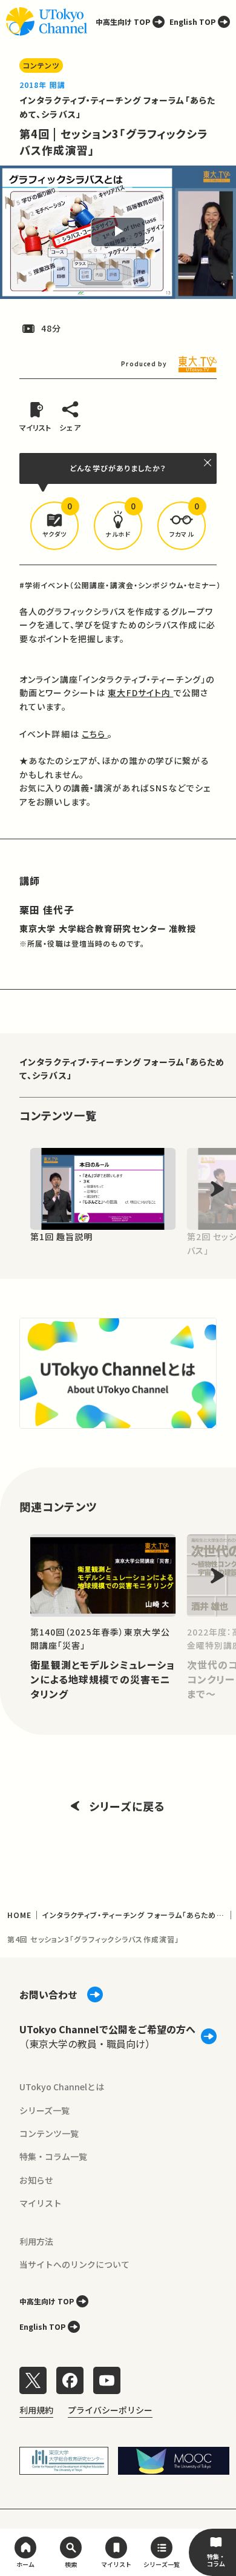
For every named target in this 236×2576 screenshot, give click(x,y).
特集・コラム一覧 (53, 2156)
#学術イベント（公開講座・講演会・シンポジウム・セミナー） (120, 585)
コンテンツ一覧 (49, 2133)
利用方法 (36, 2241)
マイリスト (41, 2203)
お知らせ (36, 2180)
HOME (19, 1915)
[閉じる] (208, 463)
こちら (95, 734)
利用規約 (36, 2410)
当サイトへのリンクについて (74, 2264)
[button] (54, 526)
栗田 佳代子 (47, 910)
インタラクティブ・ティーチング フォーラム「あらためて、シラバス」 (122, 1068)
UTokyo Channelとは (62, 2087)
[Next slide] (217, 1189)
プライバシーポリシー (110, 2410)
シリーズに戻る (127, 1806)
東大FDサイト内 (140, 693)
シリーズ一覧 (44, 2110)
